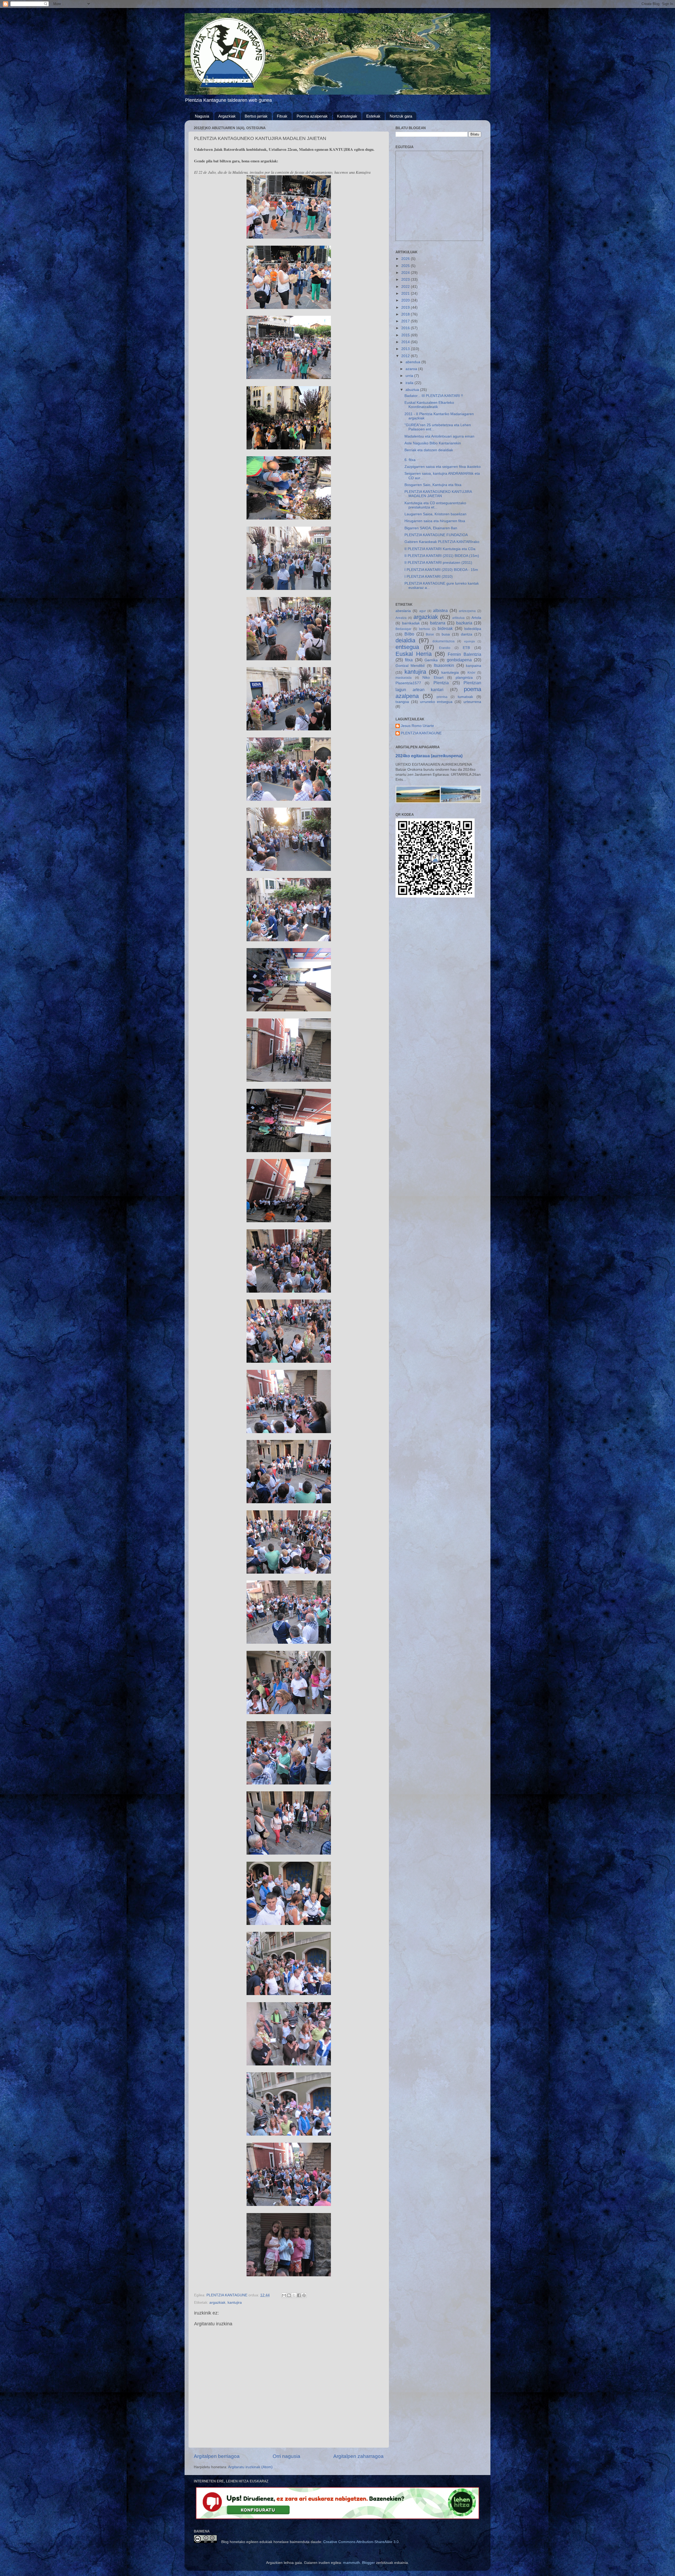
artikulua (458, 618)
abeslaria (403, 611)
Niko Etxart (433, 678)
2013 (406, 349)
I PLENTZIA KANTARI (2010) (429, 577)
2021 (406, 294)
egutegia (469, 641)
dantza (467, 634)
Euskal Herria (414, 654)
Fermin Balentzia (464, 654)
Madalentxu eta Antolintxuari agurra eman (439, 436)
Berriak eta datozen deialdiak (429, 450)
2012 (406, 356)
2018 (406, 314)
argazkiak (217, 2303)
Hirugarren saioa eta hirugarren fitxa (435, 521)
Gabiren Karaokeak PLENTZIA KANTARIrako (442, 542)
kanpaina (474, 666)
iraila (410, 383)
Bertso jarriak (256, 116)
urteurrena (472, 702)
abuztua (413, 390)
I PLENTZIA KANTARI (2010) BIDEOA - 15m (441, 570)
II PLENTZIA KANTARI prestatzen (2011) (438, 563)
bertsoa (424, 629)
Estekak (373, 116)
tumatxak (465, 697)
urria (410, 376)
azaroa (412, 369)
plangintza (464, 678)
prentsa (442, 697)
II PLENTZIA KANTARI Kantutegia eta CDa (440, 549)
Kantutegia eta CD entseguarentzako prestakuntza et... (435, 505)
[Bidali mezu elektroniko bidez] (284, 2295)
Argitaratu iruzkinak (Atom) (250, 2467)
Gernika (431, 660)
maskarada (404, 678)
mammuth (351, 2563)
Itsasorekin (444, 665)
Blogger (368, 2563)
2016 (406, 328)
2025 (406, 266)
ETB (466, 648)
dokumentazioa (443, 641)
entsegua (407, 647)
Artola (476, 618)
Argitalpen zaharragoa (358, 2456)
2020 (406, 300)
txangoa (402, 702)
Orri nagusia (286, 2456)
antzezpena (467, 611)
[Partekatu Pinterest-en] (304, 2295)
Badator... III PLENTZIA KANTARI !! (434, 396)
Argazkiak (227, 116)
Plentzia (441, 683)
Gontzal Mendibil (410, 666)
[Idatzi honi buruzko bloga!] (289, 2295)
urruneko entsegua (436, 702)
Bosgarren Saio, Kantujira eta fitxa (433, 485)
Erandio (445, 648)
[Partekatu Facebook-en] (299, 2295)
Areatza (401, 618)
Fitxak (282, 116)
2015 (406, 335)
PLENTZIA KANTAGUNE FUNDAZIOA (436, 535)
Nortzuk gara (401, 116)
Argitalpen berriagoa (217, 2456)
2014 (406, 342)
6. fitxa (410, 460)
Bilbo (409, 634)
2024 (406, 273)
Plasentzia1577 (408, 683)
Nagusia (202, 116)
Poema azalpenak (312, 116)
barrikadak (411, 623)
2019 (406, 307)
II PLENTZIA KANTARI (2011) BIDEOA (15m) (442, 556)
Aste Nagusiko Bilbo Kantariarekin (433, 443)
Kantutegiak (347, 116)
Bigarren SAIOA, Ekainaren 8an (431, 528)
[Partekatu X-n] (294, 2295)
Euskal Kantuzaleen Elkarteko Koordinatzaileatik (429, 405)
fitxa (409, 660)
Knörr (471, 673)
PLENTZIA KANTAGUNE (421, 733)
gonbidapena (459, 660)
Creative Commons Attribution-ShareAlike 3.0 (361, 2542)
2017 (406, 321)
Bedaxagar (403, 629)
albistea (440, 610)
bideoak (445, 628)
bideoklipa (473, 629)
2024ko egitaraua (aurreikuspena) (429, 756)
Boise (430, 634)
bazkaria (464, 623)
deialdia (405, 640)
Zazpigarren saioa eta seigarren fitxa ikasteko (443, 467)
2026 (406, 259)
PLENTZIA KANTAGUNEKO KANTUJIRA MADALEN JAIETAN (438, 494)
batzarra (438, 623)
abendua (413, 362)
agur (423, 611)
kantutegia (450, 673)
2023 (406, 280)
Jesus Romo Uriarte (417, 726)
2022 (406, 287)
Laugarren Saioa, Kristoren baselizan (435, 514)
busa (446, 634)
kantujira (235, 2303)
